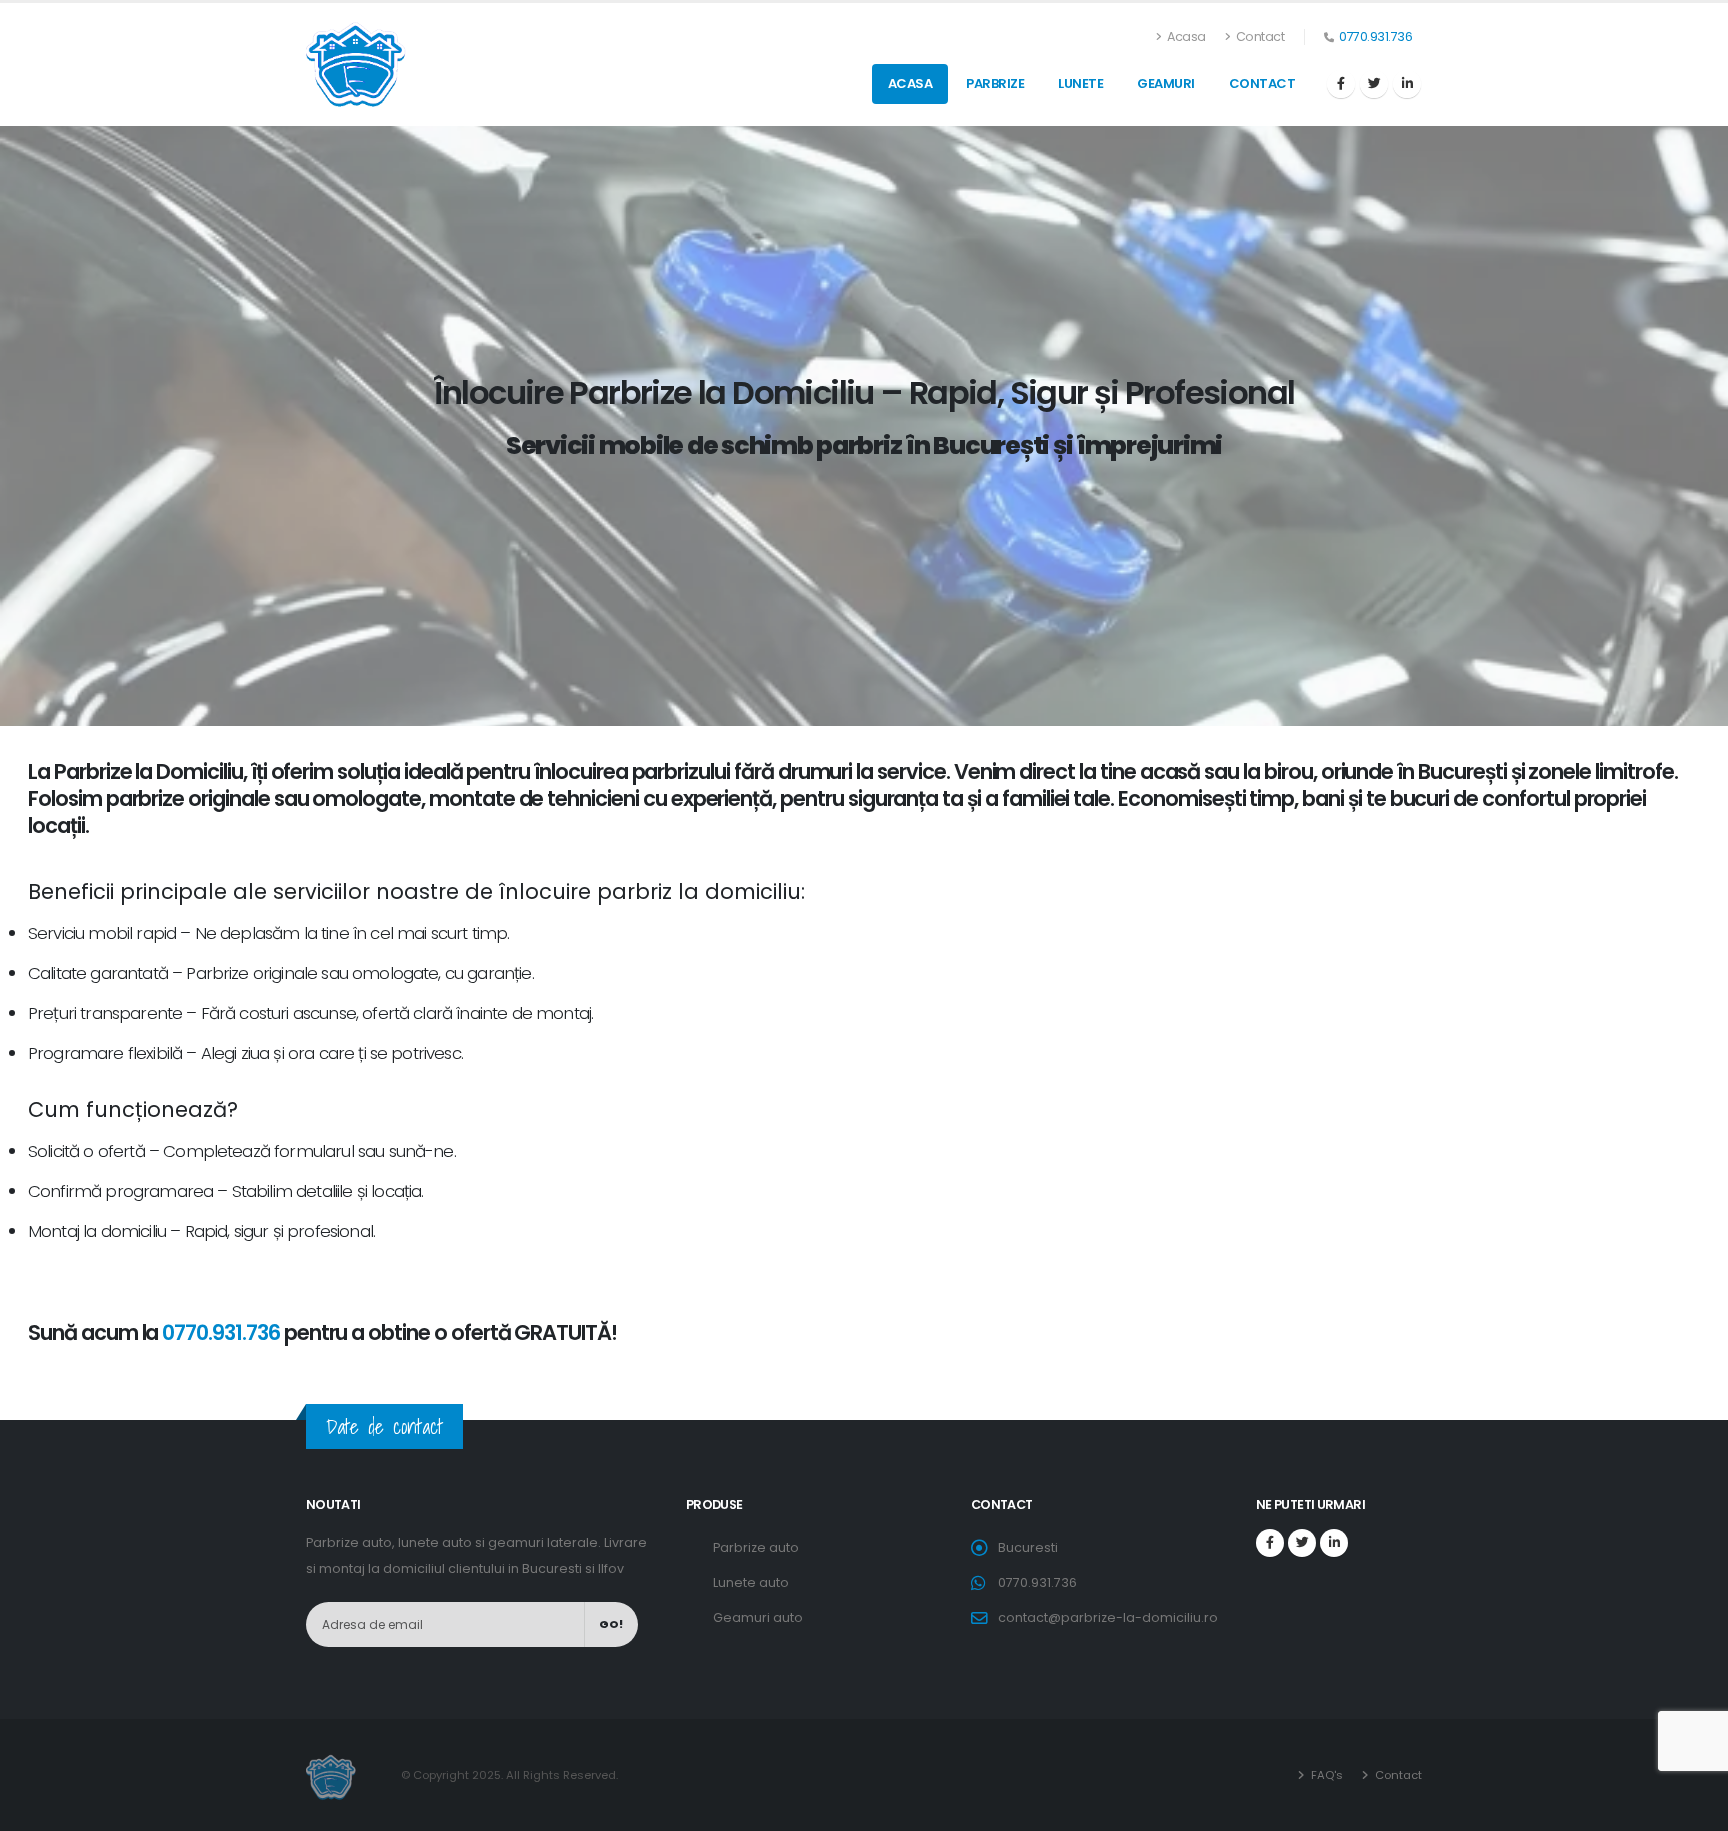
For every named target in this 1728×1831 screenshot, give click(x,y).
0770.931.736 (1375, 36)
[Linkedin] (1407, 84)
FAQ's (1325, 1775)
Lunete (1080, 83)
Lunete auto (751, 1582)
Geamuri (1166, 83)
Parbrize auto (756, 1547)
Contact (1258, 36)
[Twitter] (1374, 84)
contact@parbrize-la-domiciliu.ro (1108, 1617)
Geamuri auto (758, 1617)
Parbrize (995, 83)
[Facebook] (1341, 84)
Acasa (1185, 36)
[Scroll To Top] (1693, 1808)
